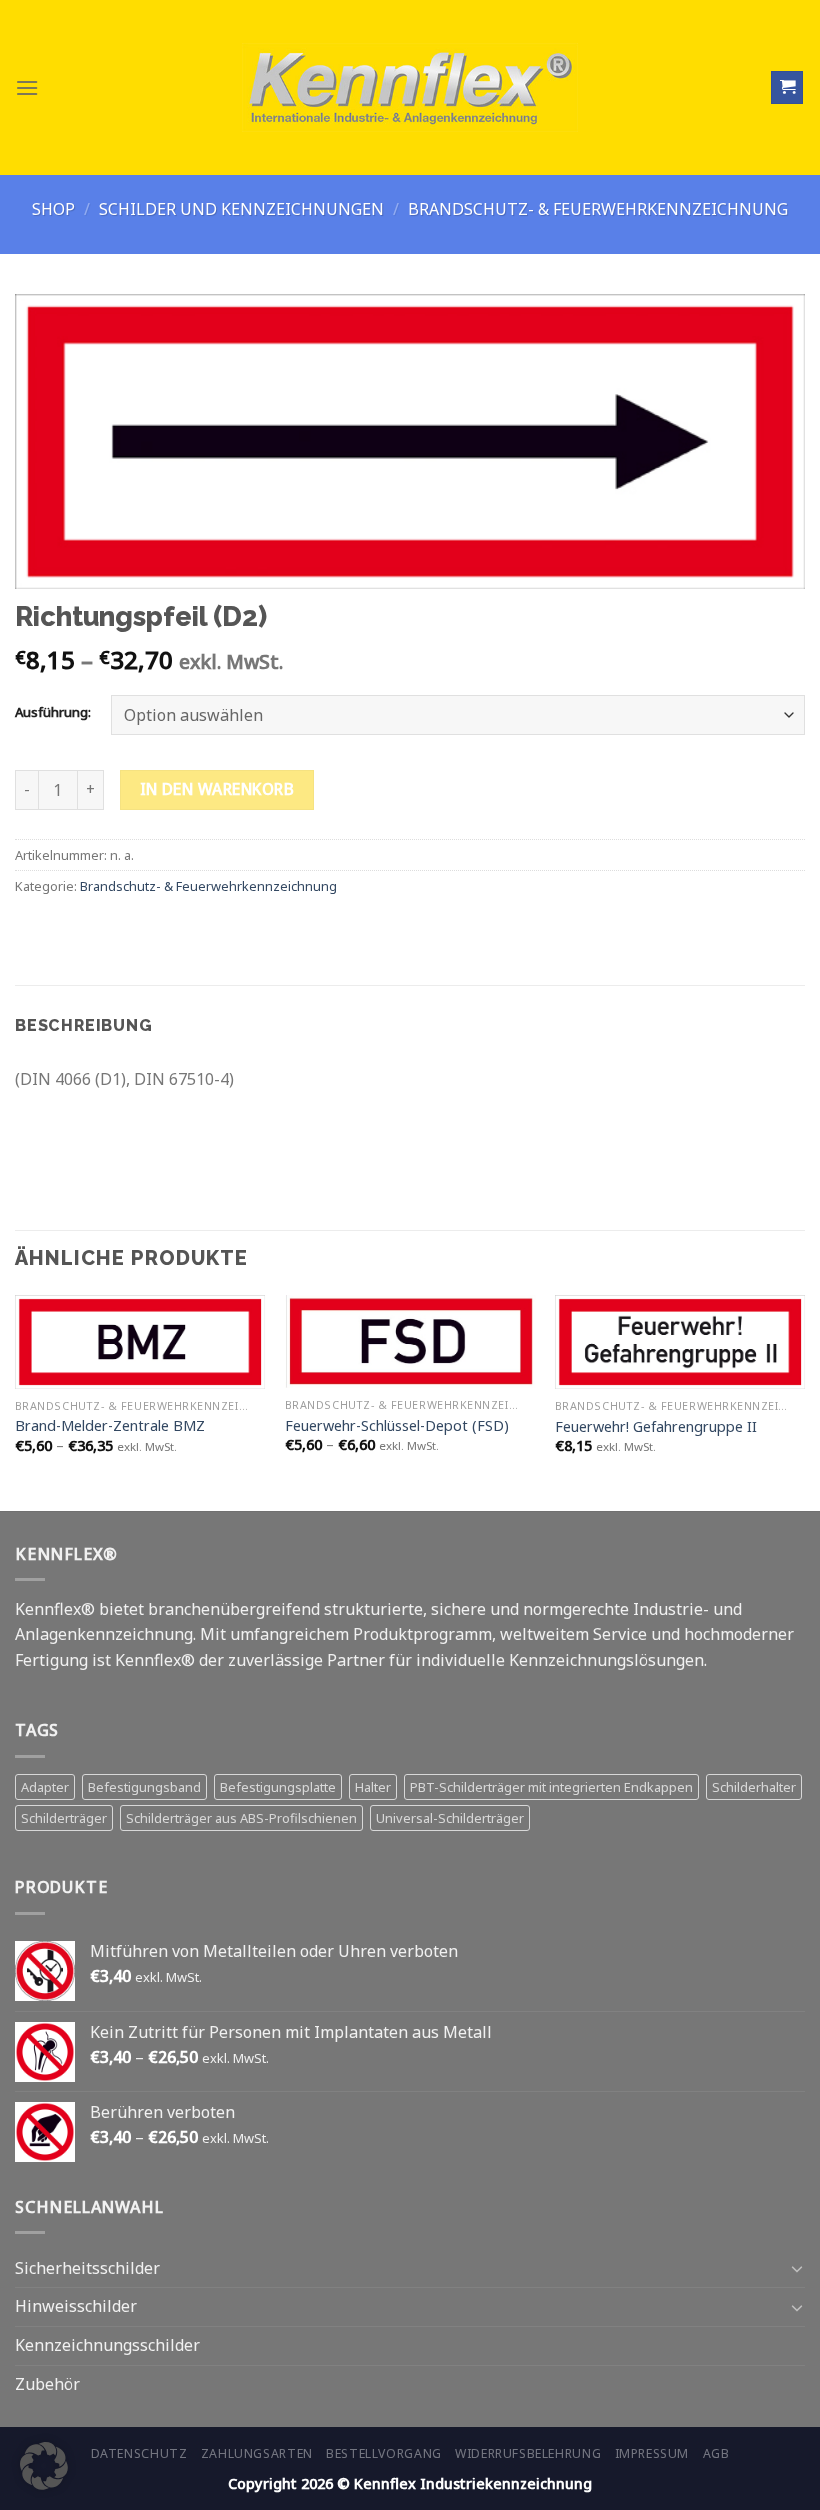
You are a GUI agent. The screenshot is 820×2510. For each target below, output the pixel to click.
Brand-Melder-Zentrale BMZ (110, 1426)
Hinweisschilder (76, 2306)
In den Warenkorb (217, 789)
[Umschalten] (797, 2268)
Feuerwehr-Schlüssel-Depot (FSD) (397, 1426)
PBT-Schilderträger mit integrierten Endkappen (551, 1787)
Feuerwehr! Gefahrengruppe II (656, 1427)
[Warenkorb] (787, 87)
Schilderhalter (754, 1787)
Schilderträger (64, 1818)
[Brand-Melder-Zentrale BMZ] (140, 1342)
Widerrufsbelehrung (528, 2453)
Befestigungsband (144, 1787)
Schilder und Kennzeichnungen (241, 209)
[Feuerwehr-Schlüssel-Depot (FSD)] (410, 1341)
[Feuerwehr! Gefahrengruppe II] (680, 1342)
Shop (53, 209)
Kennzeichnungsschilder (107, 2345)
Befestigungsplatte (278, 1787)
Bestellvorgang (384, 2453)
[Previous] (16, 1401)
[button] (44, 2466)
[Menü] (27, 87)
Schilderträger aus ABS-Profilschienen (241, 1818)
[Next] (804, 1401)
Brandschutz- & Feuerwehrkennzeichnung (598, 209)
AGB (716, 2453)
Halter (373, 1787)
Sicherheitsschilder (87, 2268)
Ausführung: (53, 713)
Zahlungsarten (257, 2453)
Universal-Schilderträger (450, 1818)
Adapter (45, 1787)
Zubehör (47, 2384)
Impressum (652, 2453)
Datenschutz (139, 2453)
